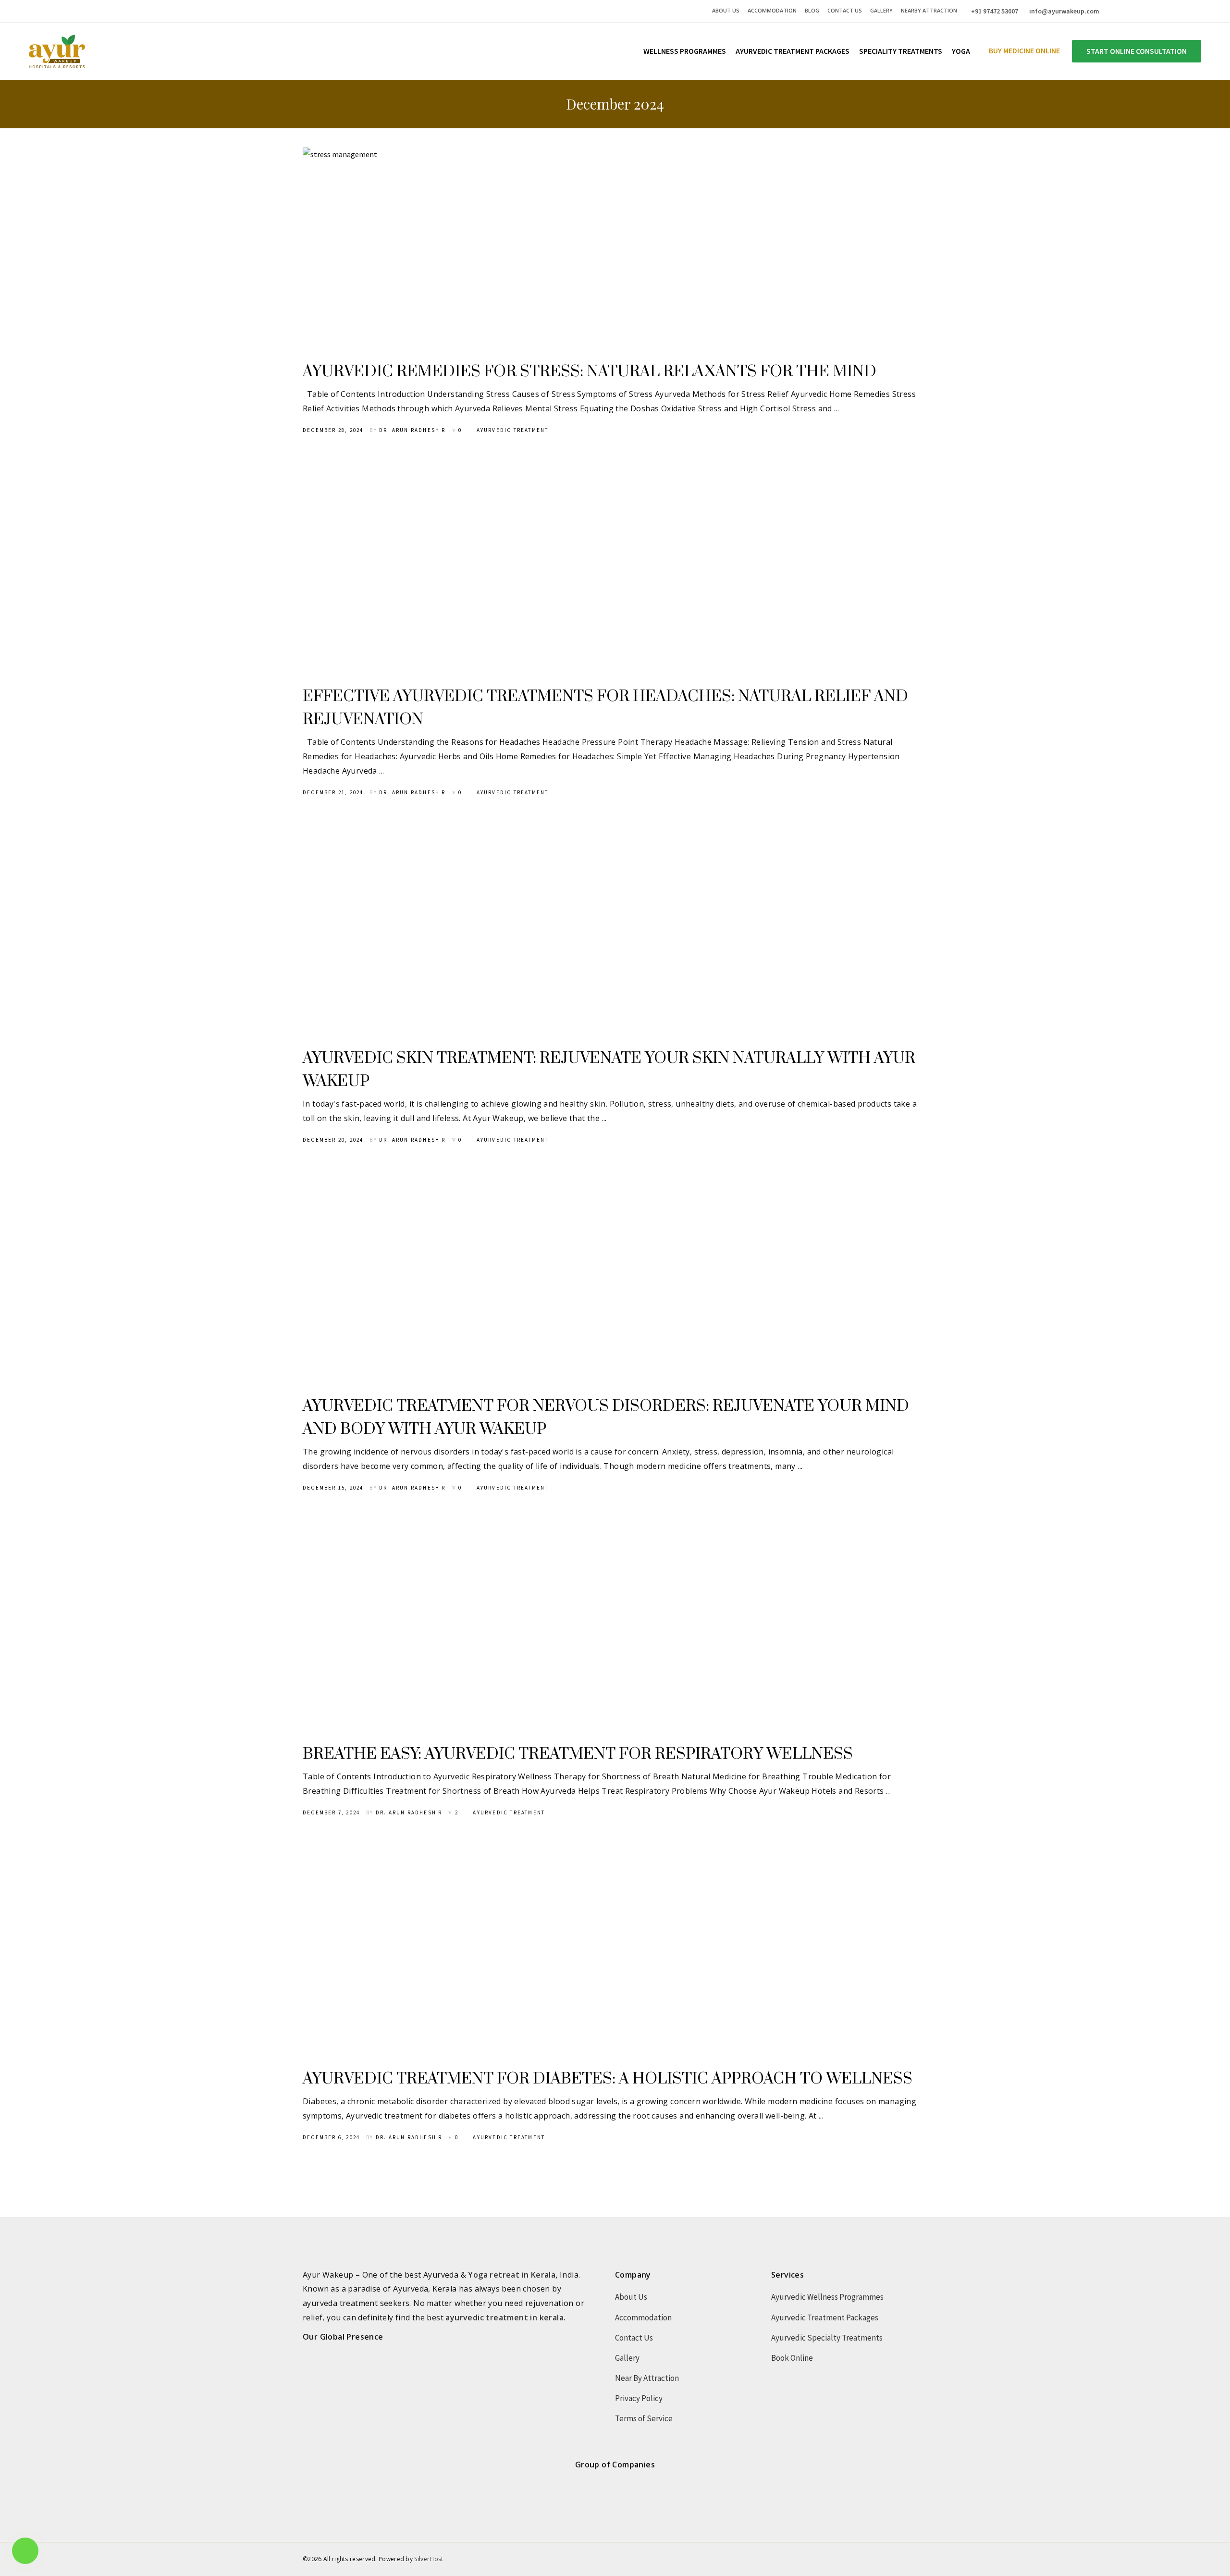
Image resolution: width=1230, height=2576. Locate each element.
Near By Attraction (647, 2378)
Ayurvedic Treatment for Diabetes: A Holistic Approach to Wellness (608, 2079)
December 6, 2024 (331, 2137)
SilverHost (429, 2559)
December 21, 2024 (333, 792)
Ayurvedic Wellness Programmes (827, 2297)
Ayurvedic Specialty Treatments (827, 2338)
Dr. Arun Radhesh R (412, 430)
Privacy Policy (639, 2398)
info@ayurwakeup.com (1064, 11)
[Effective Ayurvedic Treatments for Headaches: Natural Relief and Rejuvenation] (487, 569)
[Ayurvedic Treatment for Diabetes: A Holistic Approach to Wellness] (487, 1951)
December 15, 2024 (333, 1488)
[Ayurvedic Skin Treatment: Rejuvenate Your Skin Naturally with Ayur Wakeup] (487, 931)
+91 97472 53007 (995, 11)
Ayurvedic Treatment (513, 430)
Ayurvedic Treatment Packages (825, 2317)
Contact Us (845, 10)
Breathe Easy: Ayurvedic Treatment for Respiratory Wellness (578, 1754)
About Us (726, 10)
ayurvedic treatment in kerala (504, 2317)
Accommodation (772, 10)
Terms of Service (644, 2418)
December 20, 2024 (333, 1140)
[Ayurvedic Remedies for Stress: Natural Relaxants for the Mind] (487, 244)
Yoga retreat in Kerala (512, 2275)
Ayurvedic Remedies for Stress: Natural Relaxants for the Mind (590, 372)
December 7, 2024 (331, 1812)
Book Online (792, 2358)
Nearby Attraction (929, 10)
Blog (812, 10)
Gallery (881, 10)
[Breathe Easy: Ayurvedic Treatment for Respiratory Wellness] (487, 1627)
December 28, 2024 (333, 430)
